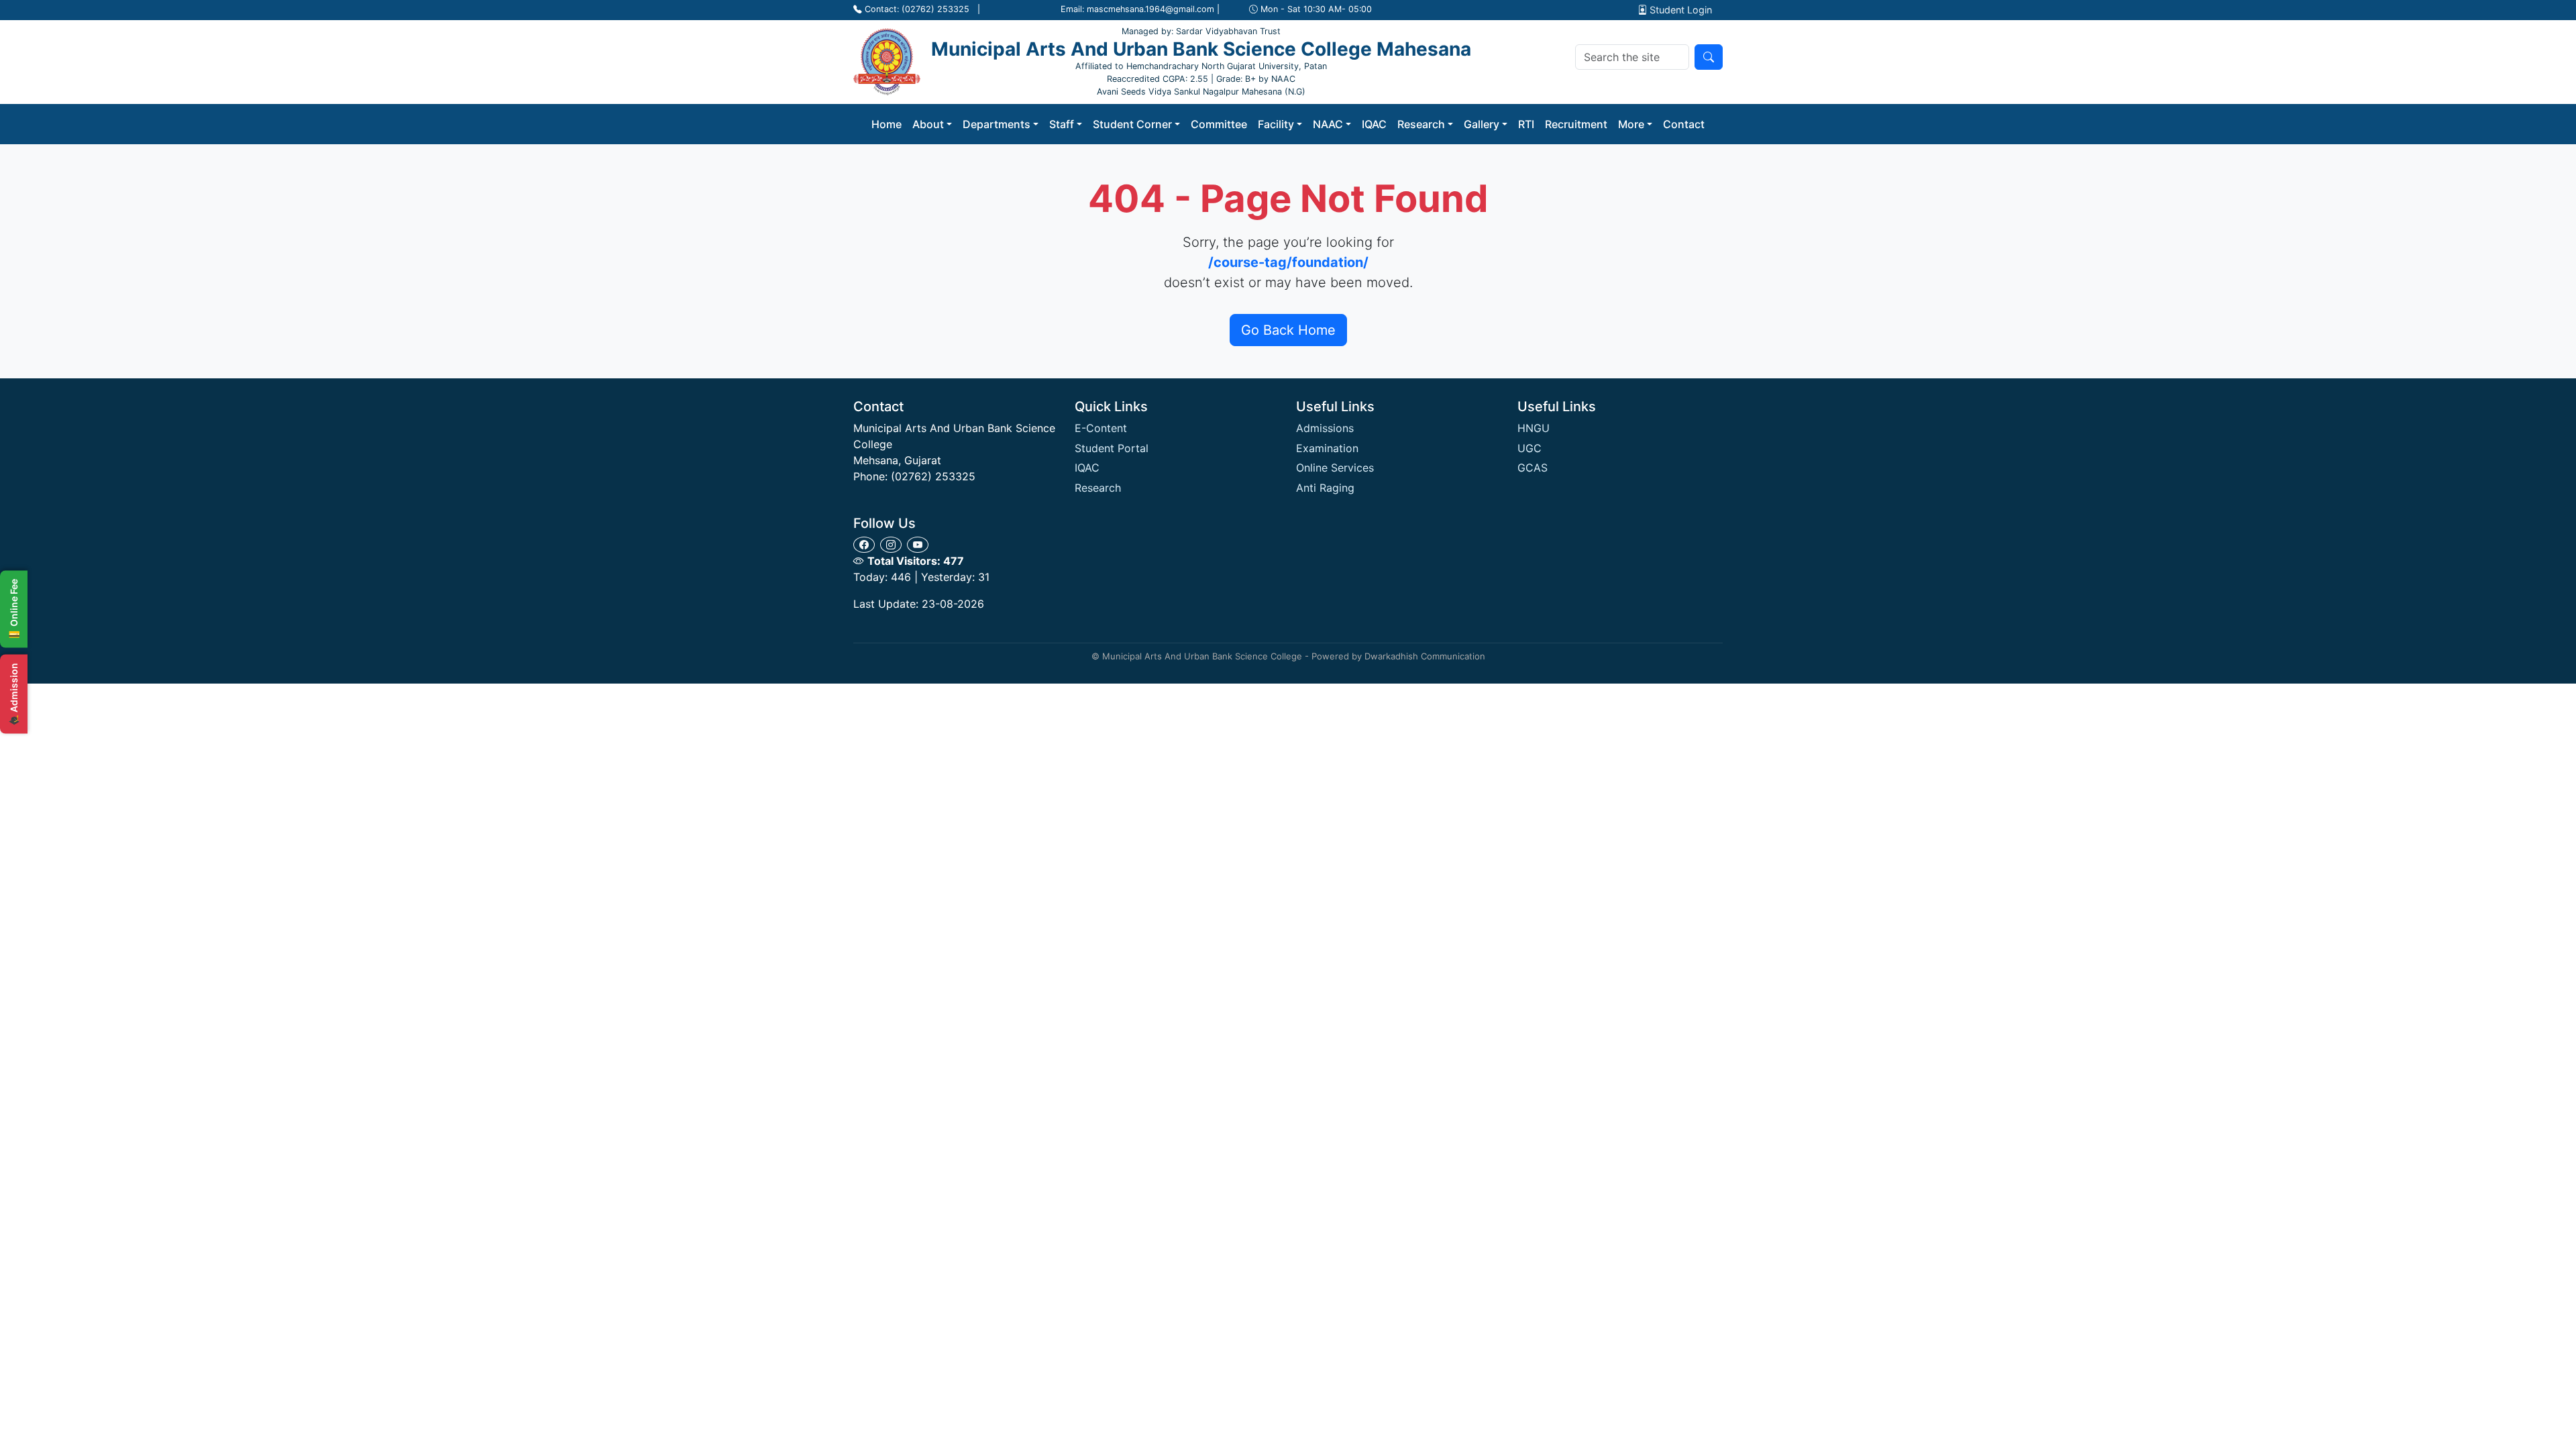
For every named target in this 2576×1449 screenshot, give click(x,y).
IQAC (1374, 124)
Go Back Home (1288, 330)
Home (887, 124)
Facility (1276, 124)
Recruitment (1576, 124)
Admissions (1325, 428)
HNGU (1534, 428)
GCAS (1533, 468)
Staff (1062, 124)
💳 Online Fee (14, 609)
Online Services (1335, 468)
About (928, 124)
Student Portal (1112, 448)
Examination (1327, 448)
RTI (1526, 124)
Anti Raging (1325, 488)
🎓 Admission (14, 694)
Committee (1219, 124)
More (1631, 124)
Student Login (1679, 10)
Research (1421, 124)
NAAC (1328, 124)
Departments (997, 124)
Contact (1684, 124)
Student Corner (1132, 124)
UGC (1529, 448)
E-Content (1101, 428)
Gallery (1482, 124)
